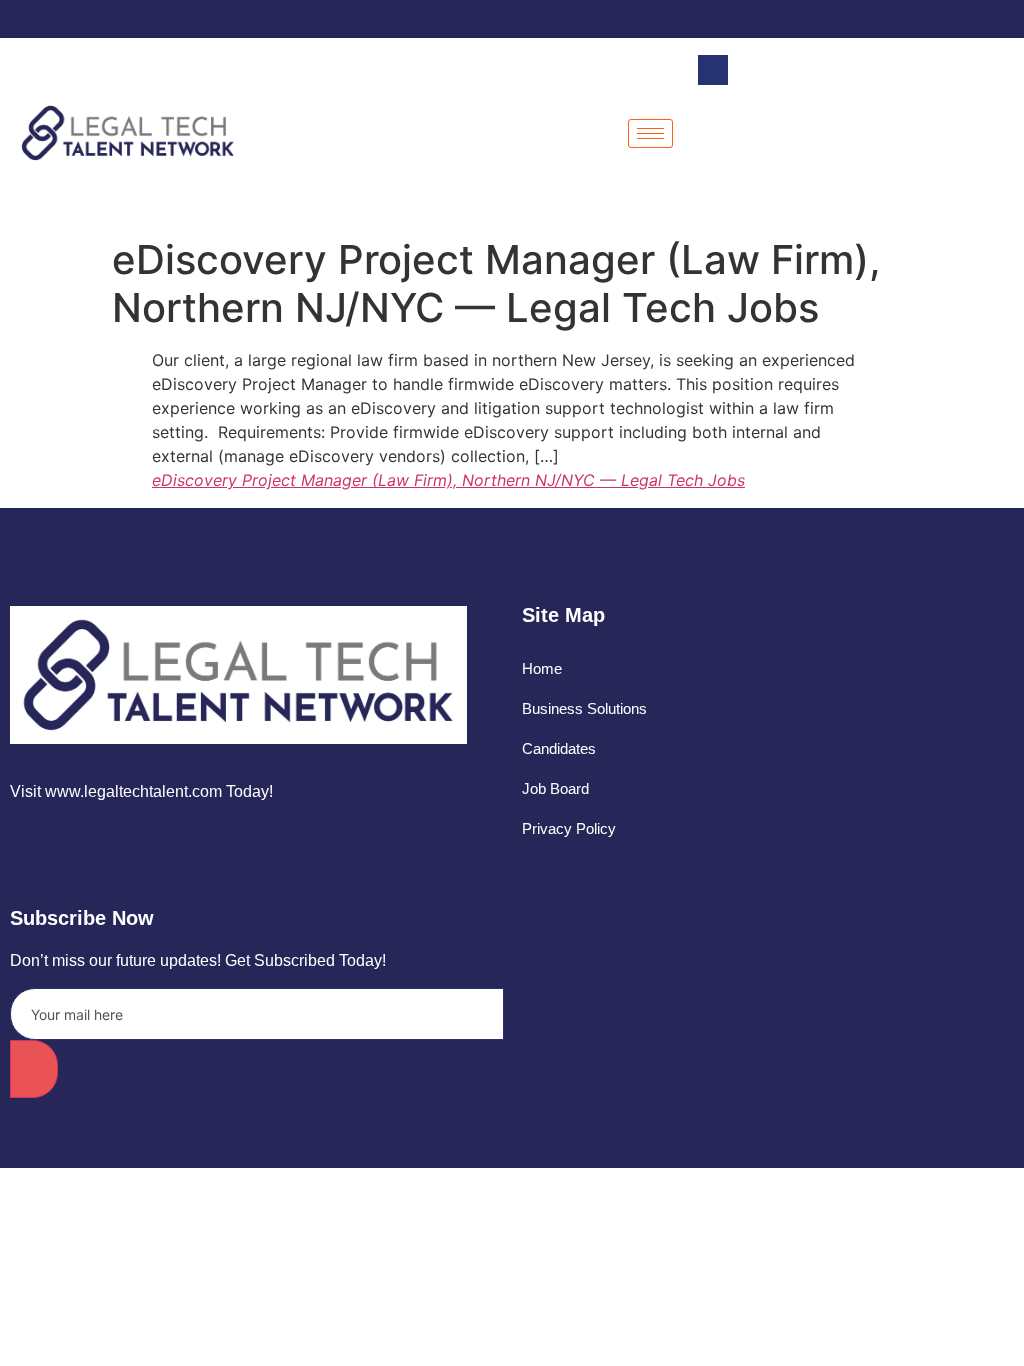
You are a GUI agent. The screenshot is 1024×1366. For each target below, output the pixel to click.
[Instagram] (1004, 19)
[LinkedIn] (969, 19)
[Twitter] (934, 19)
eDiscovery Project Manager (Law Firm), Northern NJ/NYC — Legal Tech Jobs (448, 480)
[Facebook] (899, 19)
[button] (713, 70)
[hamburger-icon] (650, 133)
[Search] (974, 153)
